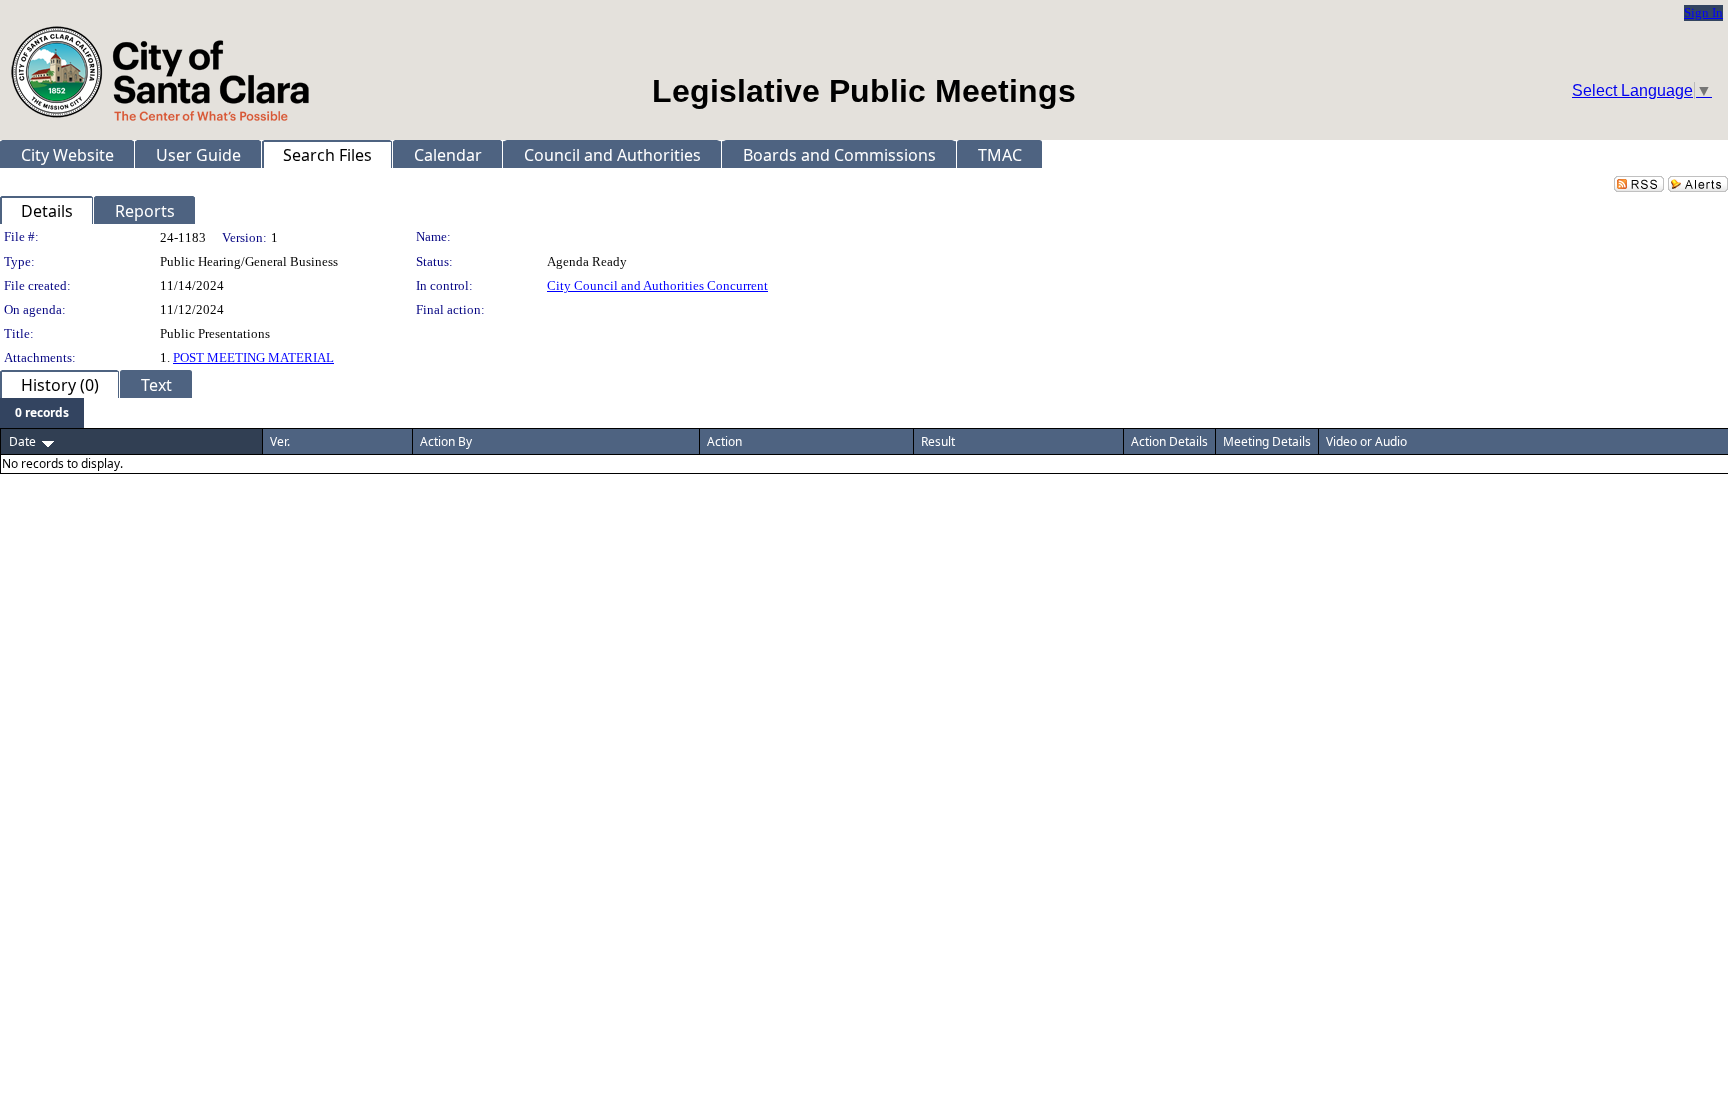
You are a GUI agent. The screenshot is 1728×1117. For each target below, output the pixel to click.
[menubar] (42, 413)
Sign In (1703, 12)
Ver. (280, 441)
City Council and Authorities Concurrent (657, 285)
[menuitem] (42, 413)
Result (938, 441)
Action (724, 441)
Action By (446, 441)
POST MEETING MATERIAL (253, 357)
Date (22, 441)
